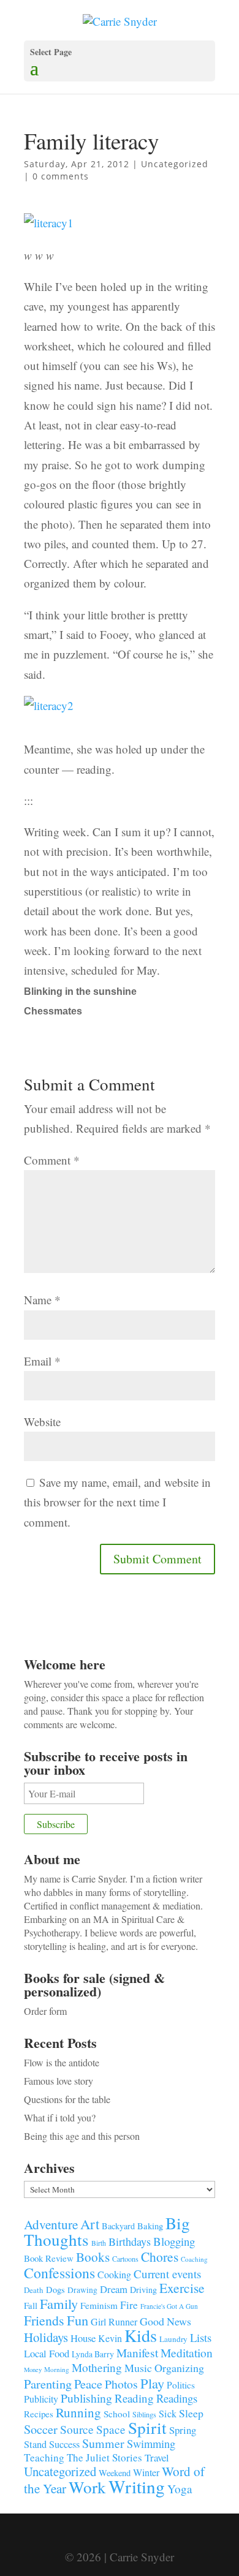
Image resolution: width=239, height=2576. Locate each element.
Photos (121, 2384)
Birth (99, 2243)
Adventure (51, 2224)
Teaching (44, 2457)
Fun (78, 2320)
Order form (45, 2011)
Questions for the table (67, 2099)
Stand (35, 2444)
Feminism (99, 2305)
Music (138, 2368)
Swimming (151, 2444)
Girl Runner (114, 2321)
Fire (129, 2305)
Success (64, 2444)
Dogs (55, 2290)
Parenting (48, 2384)
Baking (150, 2226)
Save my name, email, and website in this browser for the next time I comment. (117, 1502)
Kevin (110, 2338)
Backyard (118, 2226)
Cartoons (125, 2259)
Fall (31, 2305)
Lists (201, 2337)
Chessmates (53, 1011)
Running (78, 2412)
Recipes (39, 2414)
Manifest (137, 2352)
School (117, 2414)
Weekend (115, 2473)
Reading (134, 2398)
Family (59, 2303)
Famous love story (59, 2081)
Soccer (41, 2429)
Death (34, 2290)
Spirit (147, 2427)
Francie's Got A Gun (169, 2306)
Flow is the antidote (62, 2062)
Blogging (174, 2241)
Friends (44, 2320)
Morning (57, 2369)
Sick (168, 2414)
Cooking (114, 2274)
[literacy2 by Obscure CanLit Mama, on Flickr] (49, 718)
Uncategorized (175, 164)
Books (93, 2257)
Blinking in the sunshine (80, 991)
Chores (160, 2257)
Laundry (173, 2339)
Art (90, 2224)
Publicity (41, 2399)
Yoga (180, 2489)
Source (77, 2429)
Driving (143, 2290)
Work (87, 2487)
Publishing (86, 2398)
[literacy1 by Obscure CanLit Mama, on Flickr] (49, 235)
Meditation (187, 2353)
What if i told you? (60, 2117)
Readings (177, 2398)
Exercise (182, 2288)
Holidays (46, 2337)
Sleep (191, 2413)
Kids (141, 2335)
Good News (165, 2321)
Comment (52, 1160)
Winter (146, 2472)
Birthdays (130, 2242)
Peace (88, 2384)
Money (33, 2370)
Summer (103, 2443)
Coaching (194, 2259)
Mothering (97, 2367)
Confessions (59, 2273)
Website (42, 1422)
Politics (181, 2385)
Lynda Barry (93, 2354)
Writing (137, 2486)
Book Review (49, 2258)
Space (111, 2429)
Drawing (82, 2290)
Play (152, 2383)
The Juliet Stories (104, 2457)
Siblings (144, 2414)
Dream (114, 2289)
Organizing (179, 2368)
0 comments (61, 176)
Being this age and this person (82, 2136)
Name (42, 1300)
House (83, 2338)
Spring (183, 2430)
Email (42, 1361)
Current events (167, 2274)
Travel (157, 2457)
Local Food (47, 2353)
